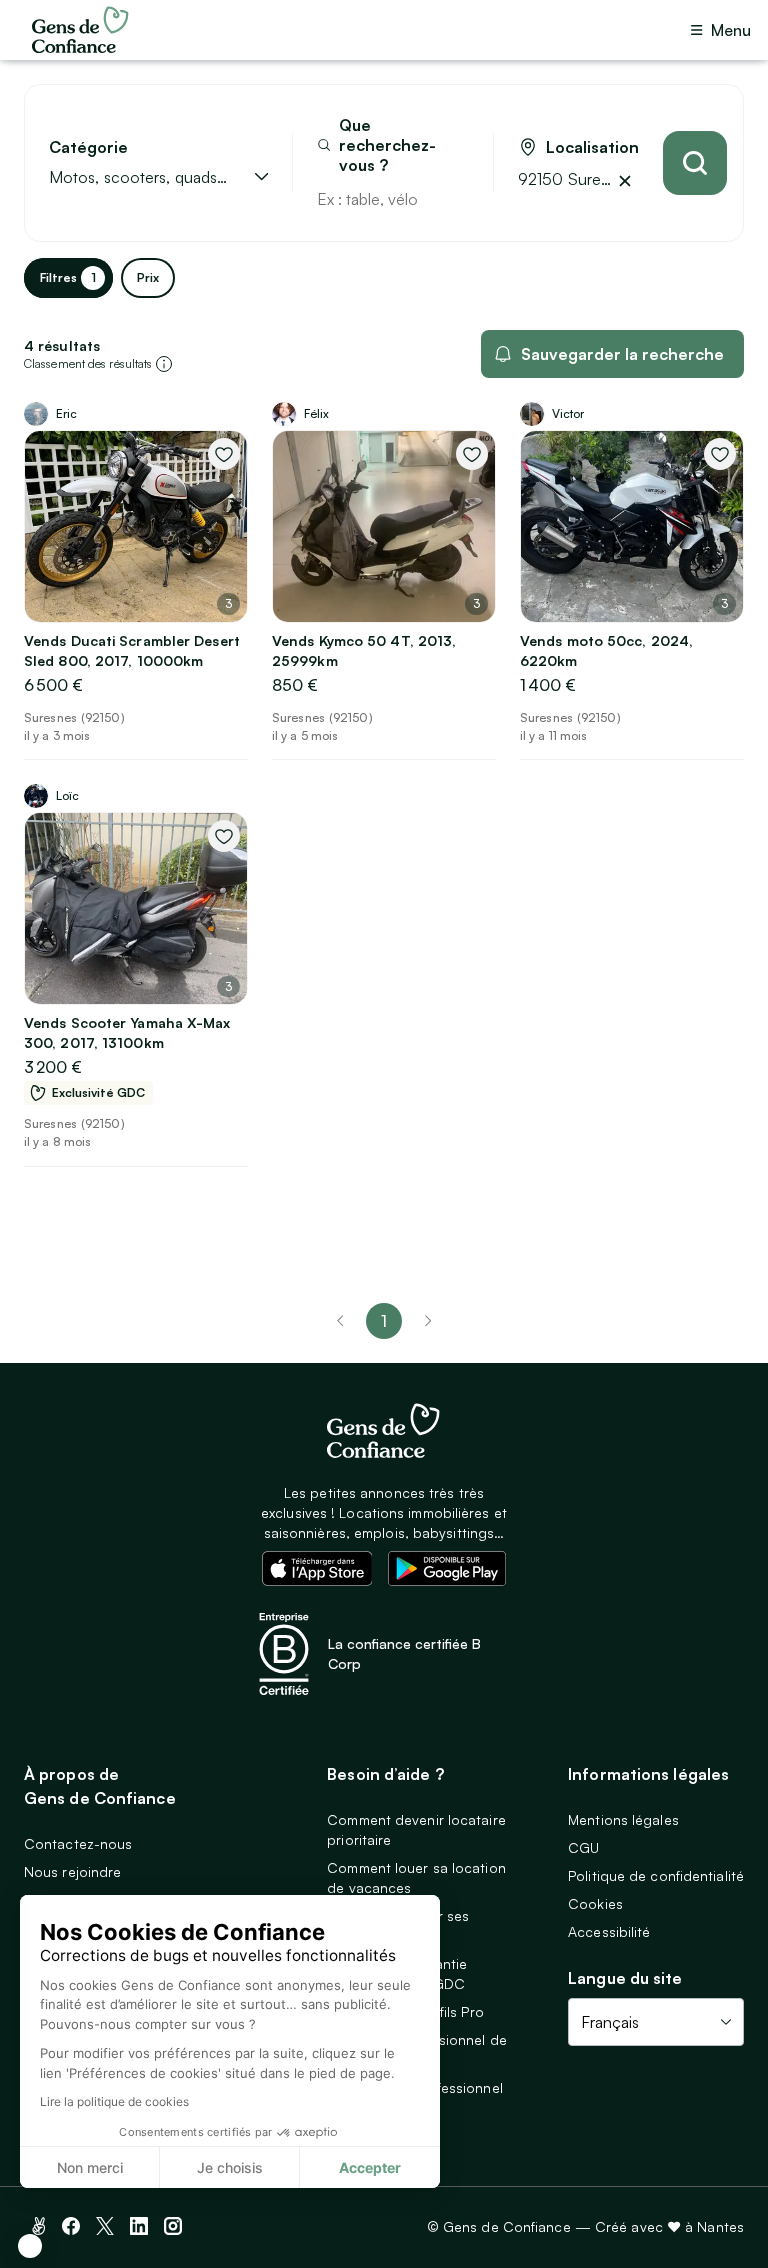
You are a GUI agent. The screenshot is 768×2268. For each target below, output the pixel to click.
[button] (30, 2246)
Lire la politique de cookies (114, 2101)
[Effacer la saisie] (455, 199)
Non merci (90, 2167)
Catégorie (88, 147)
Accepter (370, 2167)
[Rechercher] (695, 163)
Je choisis (230, 2167)
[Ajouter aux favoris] (224, 454)
